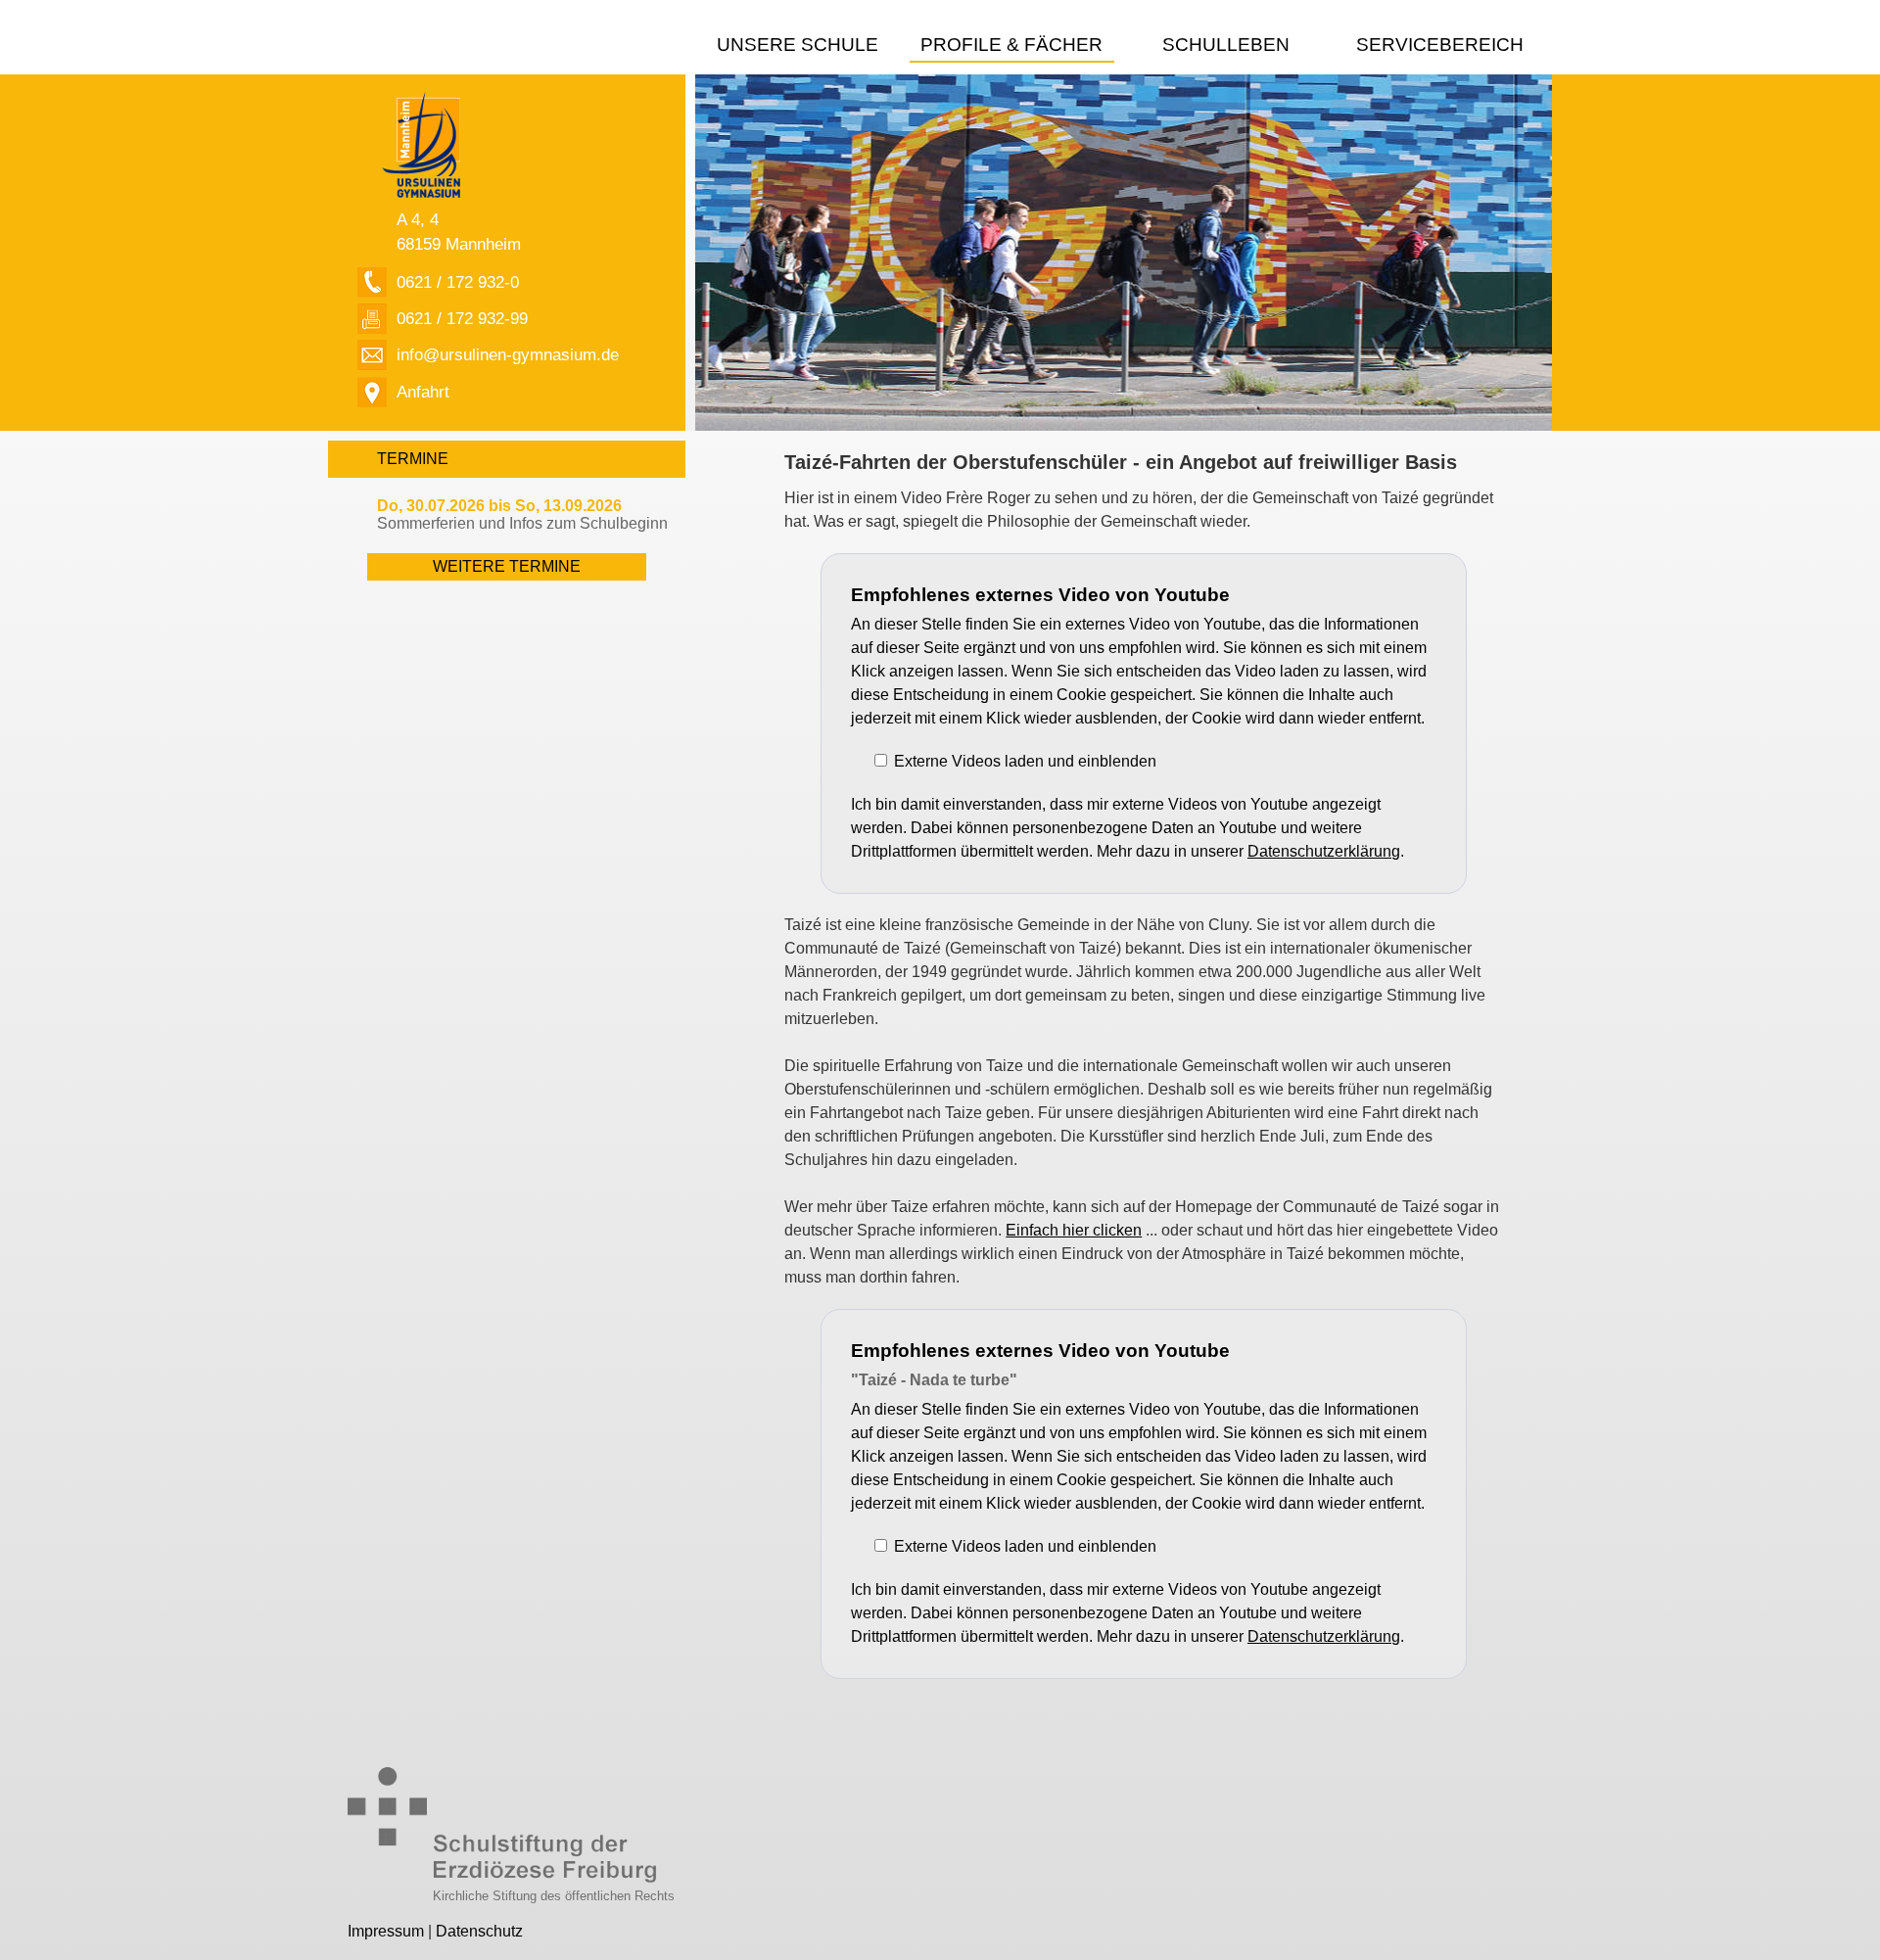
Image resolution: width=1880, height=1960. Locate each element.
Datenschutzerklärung (1324, 851)
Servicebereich (1440, 45)
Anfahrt (423, 392)
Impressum (386, 1931)
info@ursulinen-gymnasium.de (508, 354)
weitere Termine (507, 566)
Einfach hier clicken (1074, 1230)
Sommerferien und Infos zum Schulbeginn (522, 514)
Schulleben (1226, 45)
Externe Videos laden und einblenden (1025, 761)
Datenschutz (479, 1931)
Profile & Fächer (1011, 45)
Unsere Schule (798, 45)
